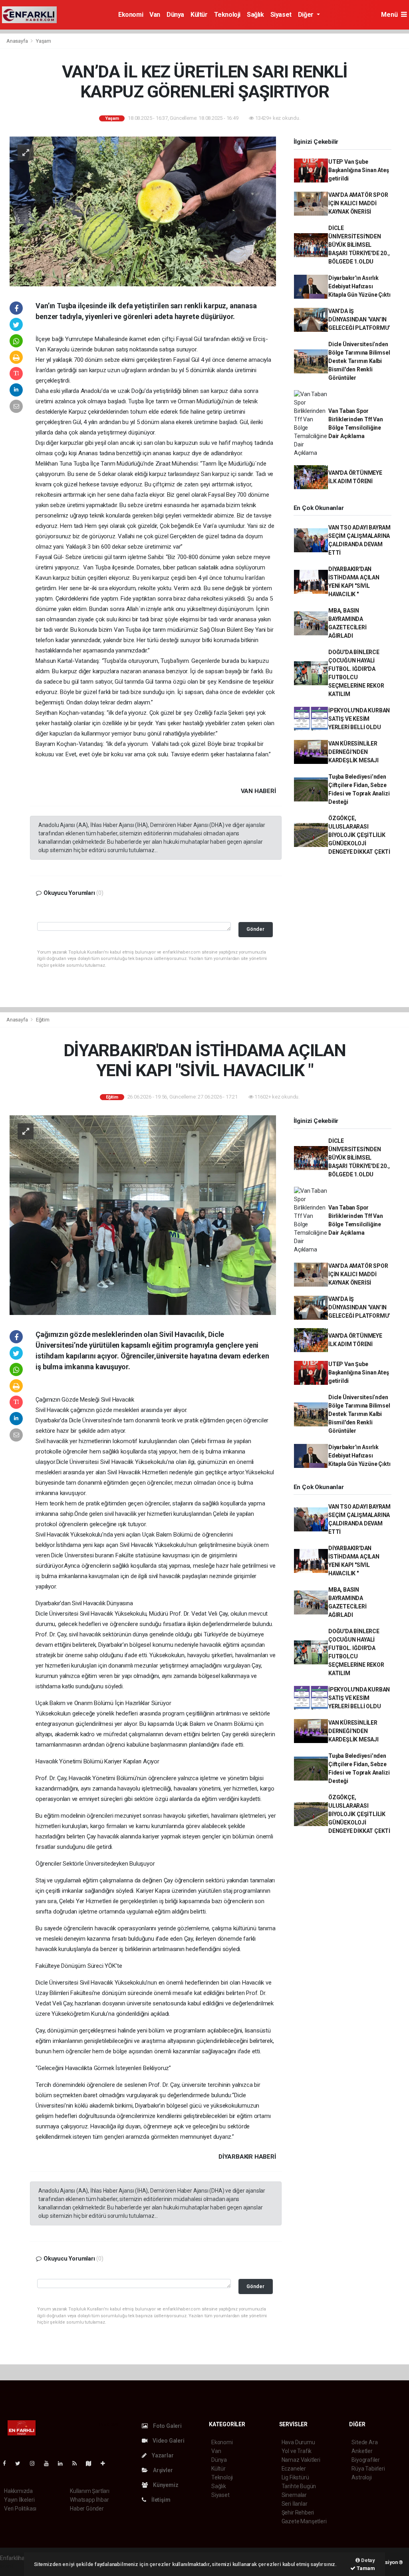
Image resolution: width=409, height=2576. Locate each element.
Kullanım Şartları (90, 2491)
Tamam (365, 2568)
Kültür (199, 15)
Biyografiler (366, 2460)
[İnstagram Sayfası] (36, 2463)
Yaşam (44, 41)
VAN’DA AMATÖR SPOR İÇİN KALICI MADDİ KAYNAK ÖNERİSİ (358, 203)
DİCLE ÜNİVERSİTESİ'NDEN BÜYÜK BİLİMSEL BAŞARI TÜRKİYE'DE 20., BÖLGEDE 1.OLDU (359, 245)
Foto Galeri (167, 2426)
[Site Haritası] (92, 2463)
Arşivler (162, 2470)
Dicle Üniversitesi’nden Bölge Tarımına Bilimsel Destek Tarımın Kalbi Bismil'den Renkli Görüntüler (359, 361)
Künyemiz (165, 2485)
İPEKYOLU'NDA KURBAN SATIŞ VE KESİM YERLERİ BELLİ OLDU (359, 719)
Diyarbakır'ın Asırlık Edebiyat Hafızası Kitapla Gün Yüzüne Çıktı (359, 286)
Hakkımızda (18, 2491)
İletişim (160, 2500)
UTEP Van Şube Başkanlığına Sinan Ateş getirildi (359, 170)
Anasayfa (18, 41)
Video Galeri (168, 2441)
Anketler (362, 2451)
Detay (367, 2560)
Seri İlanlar (295, 2504)
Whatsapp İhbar (89, 2500)
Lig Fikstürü (295, 2477)
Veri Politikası (20, 2509)
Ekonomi (131, 15)
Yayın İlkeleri (19, 2500)
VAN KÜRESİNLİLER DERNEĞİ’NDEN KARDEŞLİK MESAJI (353, 752)
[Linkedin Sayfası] (64, 2463)
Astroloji (361, 2477)
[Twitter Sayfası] (21, 2463)
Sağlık (255, 15)
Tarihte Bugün (299, 2486)
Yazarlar (162, 2455)
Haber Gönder (87, 2509)
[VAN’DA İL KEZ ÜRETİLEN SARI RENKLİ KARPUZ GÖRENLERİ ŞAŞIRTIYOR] (143, 211)
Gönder (255, 929)
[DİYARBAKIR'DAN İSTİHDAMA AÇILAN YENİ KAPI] (143, 1214)
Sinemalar (294, 2495)
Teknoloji (227, 15)
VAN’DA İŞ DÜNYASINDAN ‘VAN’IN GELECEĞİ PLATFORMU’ (359, 319)
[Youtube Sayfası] (50, 2463)
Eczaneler (294, 2469)
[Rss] (78, 2463)
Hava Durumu (298, 2442)
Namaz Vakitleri (301, 2460)
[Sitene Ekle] (106, 2463)
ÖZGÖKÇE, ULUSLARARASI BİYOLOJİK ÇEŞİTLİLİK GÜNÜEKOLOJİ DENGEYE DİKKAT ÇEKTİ (359, 835)
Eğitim (43, 1020)
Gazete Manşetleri (304, 2521)
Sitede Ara (364, 2442)
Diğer (307, 15)
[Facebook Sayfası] (8, 2463)
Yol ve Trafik (297, 2451)
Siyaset (281, 15)
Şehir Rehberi (298, 2513)
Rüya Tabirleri (368, 2469)
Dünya (175, 15)
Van (155, 15)
